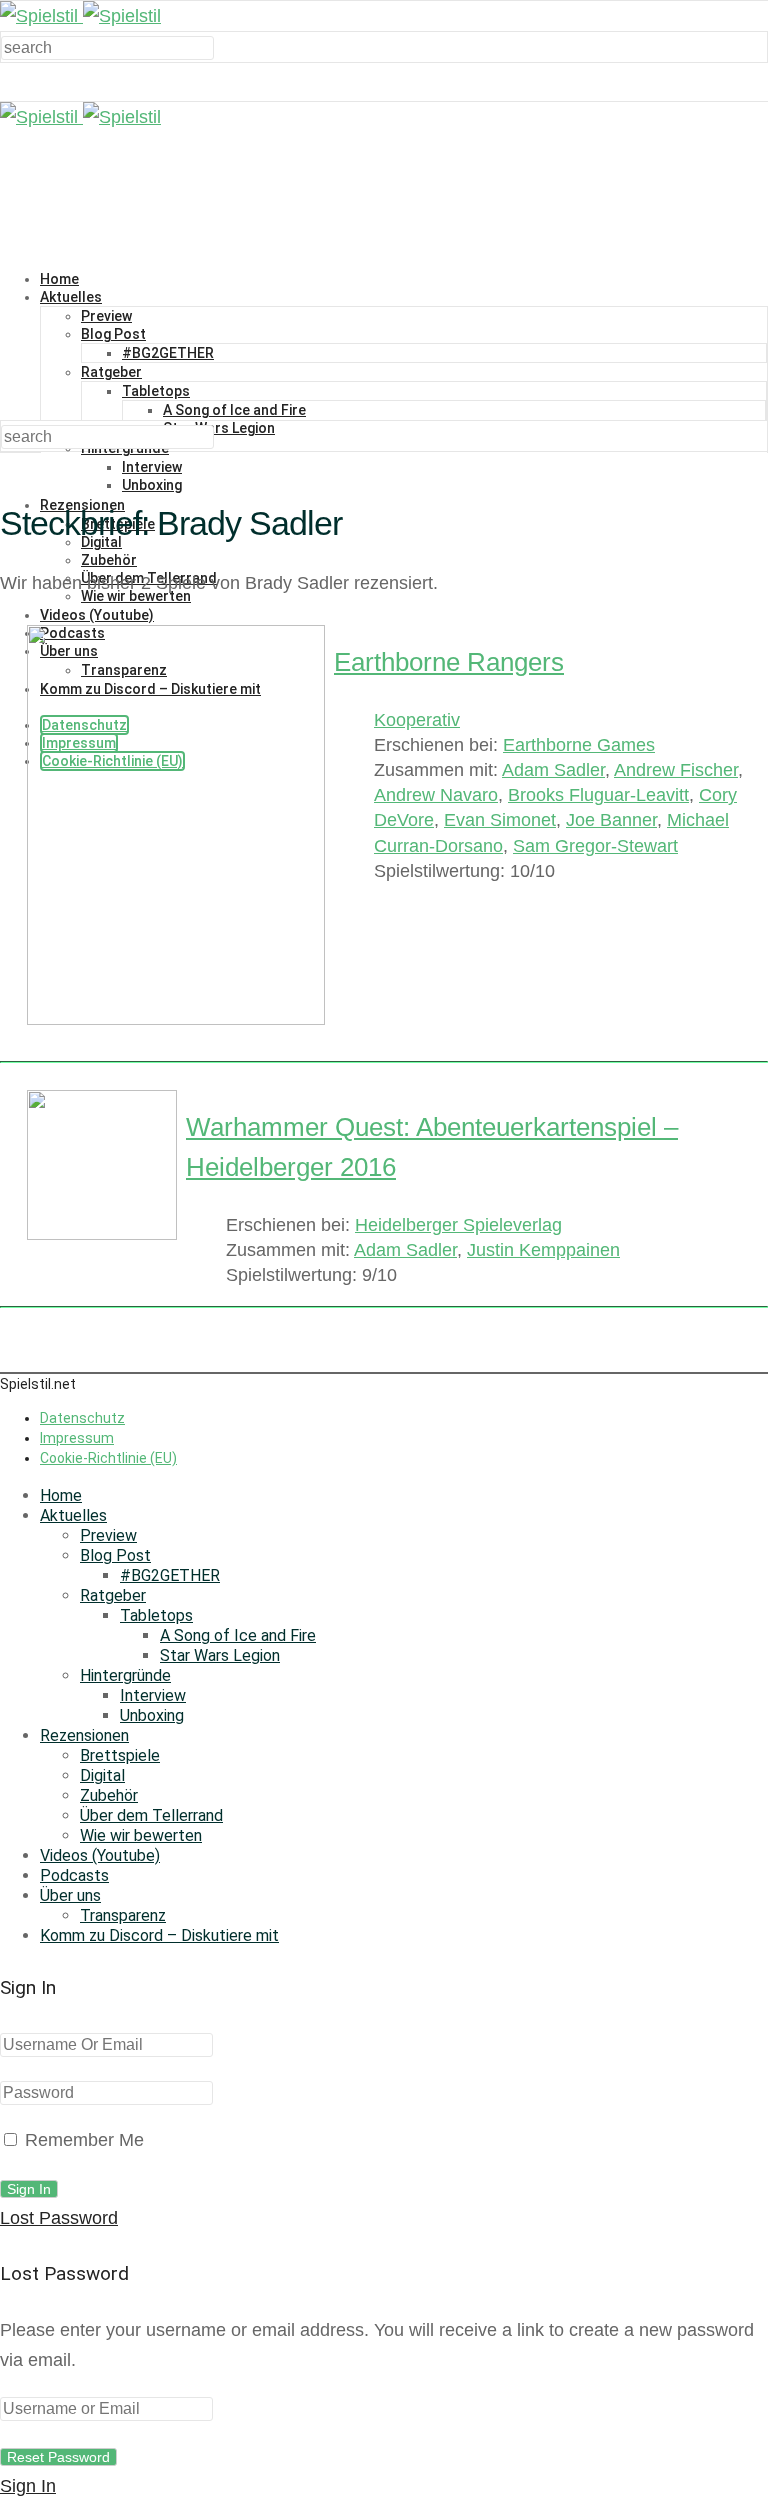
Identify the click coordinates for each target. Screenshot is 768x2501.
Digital (102, 1775)
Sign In (28, 2486)
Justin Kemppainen (543, 1250)
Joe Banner (611, 820)
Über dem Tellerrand (151, 1815)
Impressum (77, 1438)
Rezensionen (84, 1735)
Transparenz (123, 1915)
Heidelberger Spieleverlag (458, 1225)
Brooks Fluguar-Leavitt (598, 795)
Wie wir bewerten (141, 1835)
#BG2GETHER (168, 353)
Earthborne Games (579, 745)
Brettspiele (120, 1755)
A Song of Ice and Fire (234, 410)
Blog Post (113, 334)
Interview (152, 467)
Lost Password (59, 2218)
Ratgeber (111, 372)
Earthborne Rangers (449, 662)
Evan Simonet (500, 820)
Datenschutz (82, 1418)
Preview (106, 316)
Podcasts (74, 1875)
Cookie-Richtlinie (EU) (108, 1458)
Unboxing (152, 485)
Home (59, 279)
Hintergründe (125, 1675)
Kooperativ (417, 720)
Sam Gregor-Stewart (595, 846)
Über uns (70, 1895)
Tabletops (156, 391)
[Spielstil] (80, 16)
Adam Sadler (553, 770)
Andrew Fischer (676, 770)
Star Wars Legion (219, 428)
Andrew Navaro (436, 795)
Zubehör (109, 560)
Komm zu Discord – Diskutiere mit (159, 1935)
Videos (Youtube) (100, 1855)
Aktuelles (71, 297)
